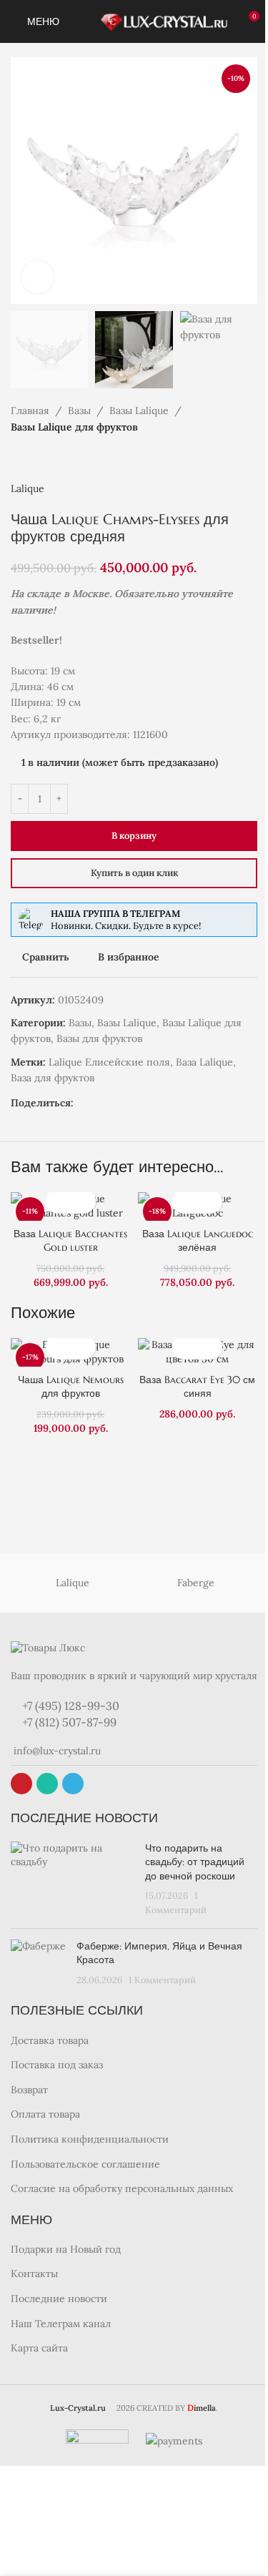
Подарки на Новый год (66, 2249)
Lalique (28, 488)
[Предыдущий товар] (19, 458)
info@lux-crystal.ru (56, 1751)
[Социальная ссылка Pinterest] (99, 1103)
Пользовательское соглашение (85, 2164)
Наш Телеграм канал (61, 2324)
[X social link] (82, 1103)
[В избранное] (83, 1201)
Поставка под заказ (57, 2065)
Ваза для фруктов (53, 1078)
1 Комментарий (162, 1980)
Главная (30, 411)
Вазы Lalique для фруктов (74, 427)
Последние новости (59, 2299)
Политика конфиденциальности (90, 2139)
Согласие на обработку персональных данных (122, 2188)
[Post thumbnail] (73, 1879)
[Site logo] (163, 21)
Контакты (34, 2273)
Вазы (79, 411)
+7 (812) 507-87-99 (68, 1722)
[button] (58, 1201)
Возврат (29, 2090)
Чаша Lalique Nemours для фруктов (71, 1387)
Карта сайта (39, 2348)
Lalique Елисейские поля (109, 1062)
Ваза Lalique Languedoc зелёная (198, 1241)
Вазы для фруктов (99, 1038)
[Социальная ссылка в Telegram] (134, 1103)
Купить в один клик (134, 873)
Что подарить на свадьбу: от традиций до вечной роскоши (195, 1862)
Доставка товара (50, 2040)
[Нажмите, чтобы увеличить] (38, 277)
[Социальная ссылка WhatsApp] (116, 1103)
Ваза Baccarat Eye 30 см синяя (197, 1387)
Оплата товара (45, 2114)
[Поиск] (79, 21)
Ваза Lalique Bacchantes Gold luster (70, 1241)
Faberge (196, 1583)
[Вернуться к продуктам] (36, 458)
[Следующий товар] (54, 458)
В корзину (134, 836)
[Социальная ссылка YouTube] (21, 1784)
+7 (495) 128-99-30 (69, 1706)
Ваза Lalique (204, 1062)
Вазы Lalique (139, 411)
